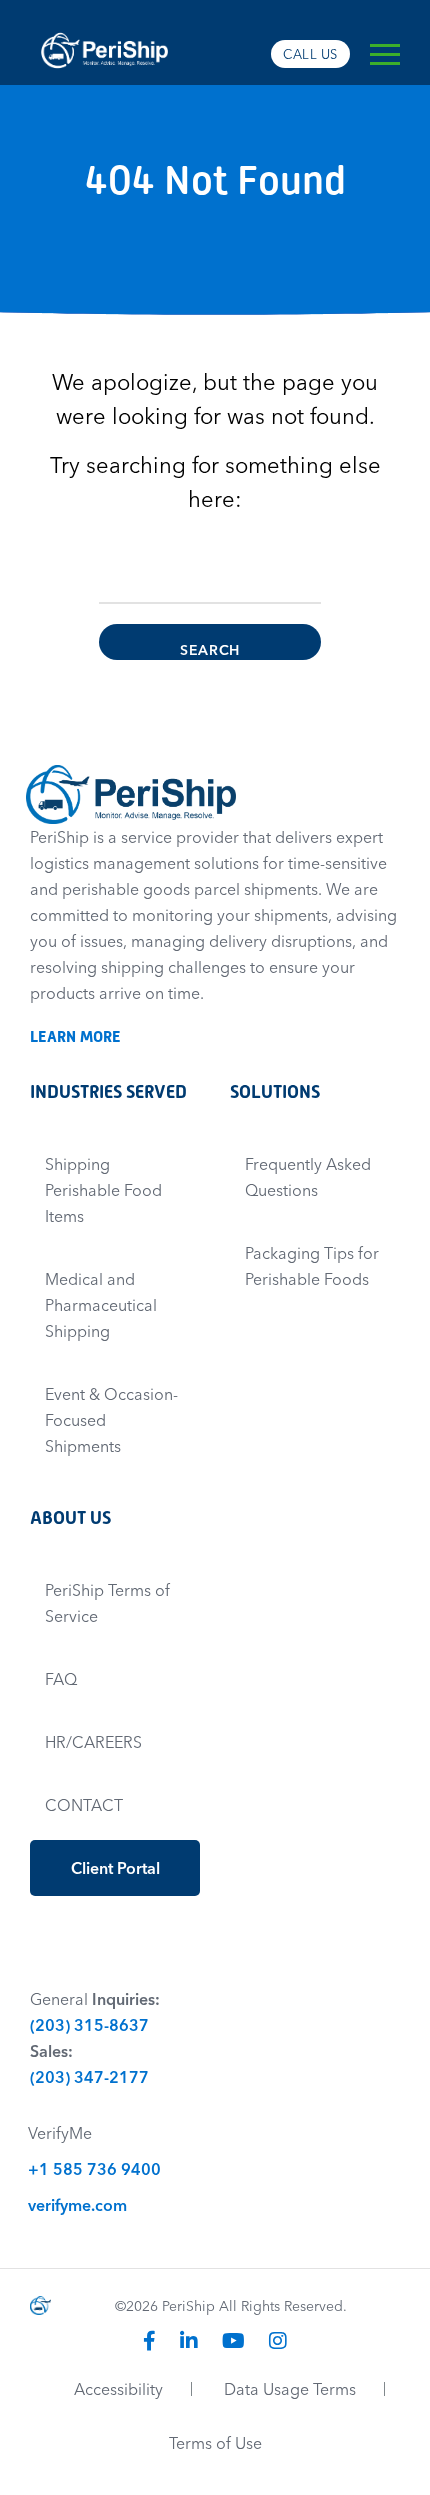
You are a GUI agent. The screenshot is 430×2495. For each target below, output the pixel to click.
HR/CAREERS (93, 1742)
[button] (385, 54)
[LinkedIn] (189, 2340)
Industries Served (108, 1091)
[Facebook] (149, 2340)
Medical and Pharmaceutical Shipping (101, 1305)
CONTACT (84, 1805)
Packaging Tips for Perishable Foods (312, 1266)
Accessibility (118, 2389)
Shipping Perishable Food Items (103, 1190)
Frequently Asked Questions (308, 1177)
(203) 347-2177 (89, 2077)
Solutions (275, 1091)
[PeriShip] (105, 25)
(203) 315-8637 (89, 2025)
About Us (70, 1517)
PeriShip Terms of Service (107, 1603)
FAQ (61, 1679)
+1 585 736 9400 (94, 2169)
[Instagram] (278, 2340)
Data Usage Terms (290, 2389)
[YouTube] (233, 2340)
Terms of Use (215, 2443)
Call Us (310, 54)
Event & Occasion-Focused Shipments (111, 1420)
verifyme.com (77, 2205)
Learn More (84, 1036)
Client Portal (115, 1868)
